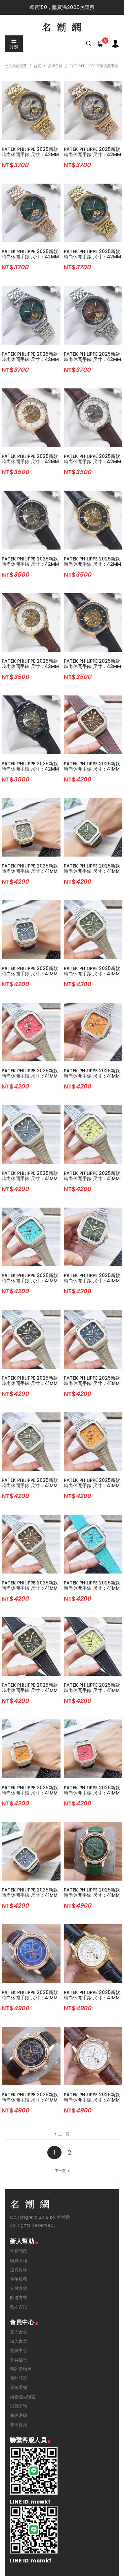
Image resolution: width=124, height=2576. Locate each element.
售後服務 (19, 2279)
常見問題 (19, 2251)
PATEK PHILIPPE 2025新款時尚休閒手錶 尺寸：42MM (30, 152)
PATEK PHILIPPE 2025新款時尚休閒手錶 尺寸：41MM (92, 766)
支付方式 (19, 2288)
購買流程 (19, 2261)
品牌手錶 (55, 66)
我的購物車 (21, 2369)
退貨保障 (19, 2270)
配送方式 (19, 2298)
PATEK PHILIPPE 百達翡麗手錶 (94, 66)
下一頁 (60, 2171)
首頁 (37, 66)
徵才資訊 (19, 2307)
